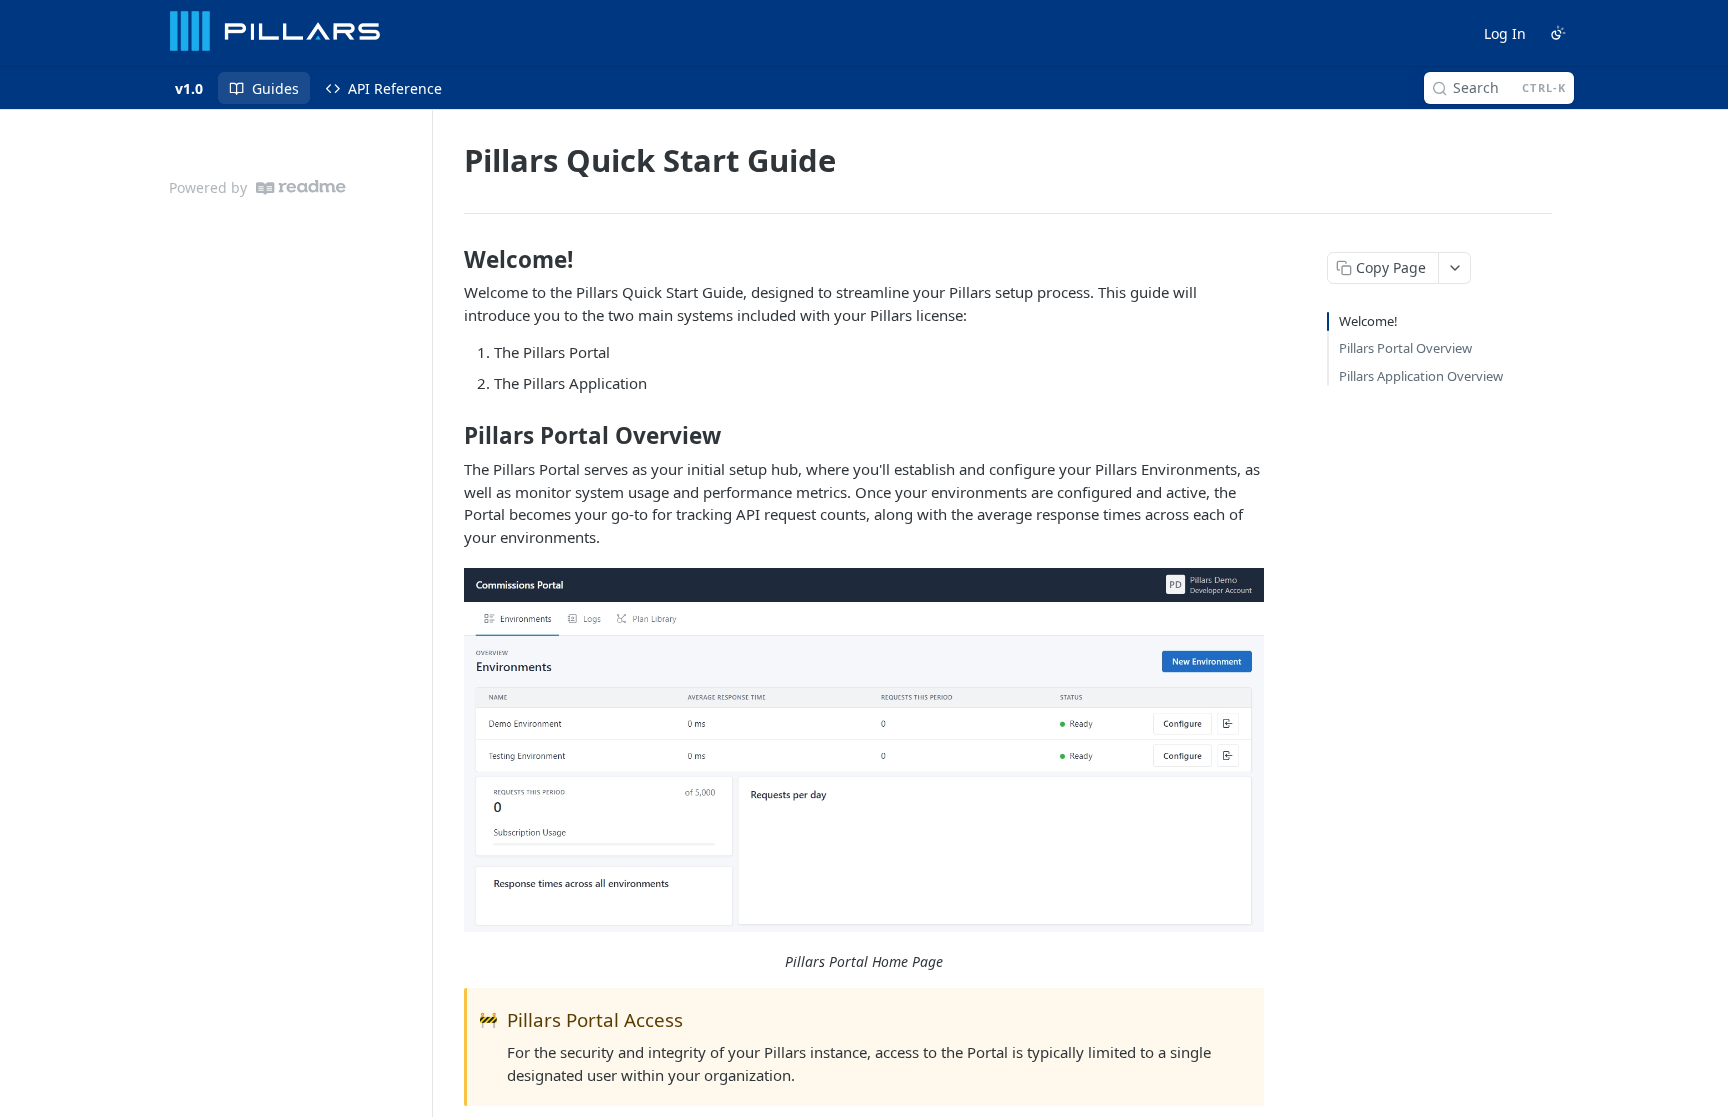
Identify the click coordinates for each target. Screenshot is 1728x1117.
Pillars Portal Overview (1405, 348)
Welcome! (1368, 321)
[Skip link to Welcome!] (450, 260)
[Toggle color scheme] (1558, 33)
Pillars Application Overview (1421, 376)
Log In (1505, 33)
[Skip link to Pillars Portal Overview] (450, 436)
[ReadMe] (301, 187)
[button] (864, 750)
